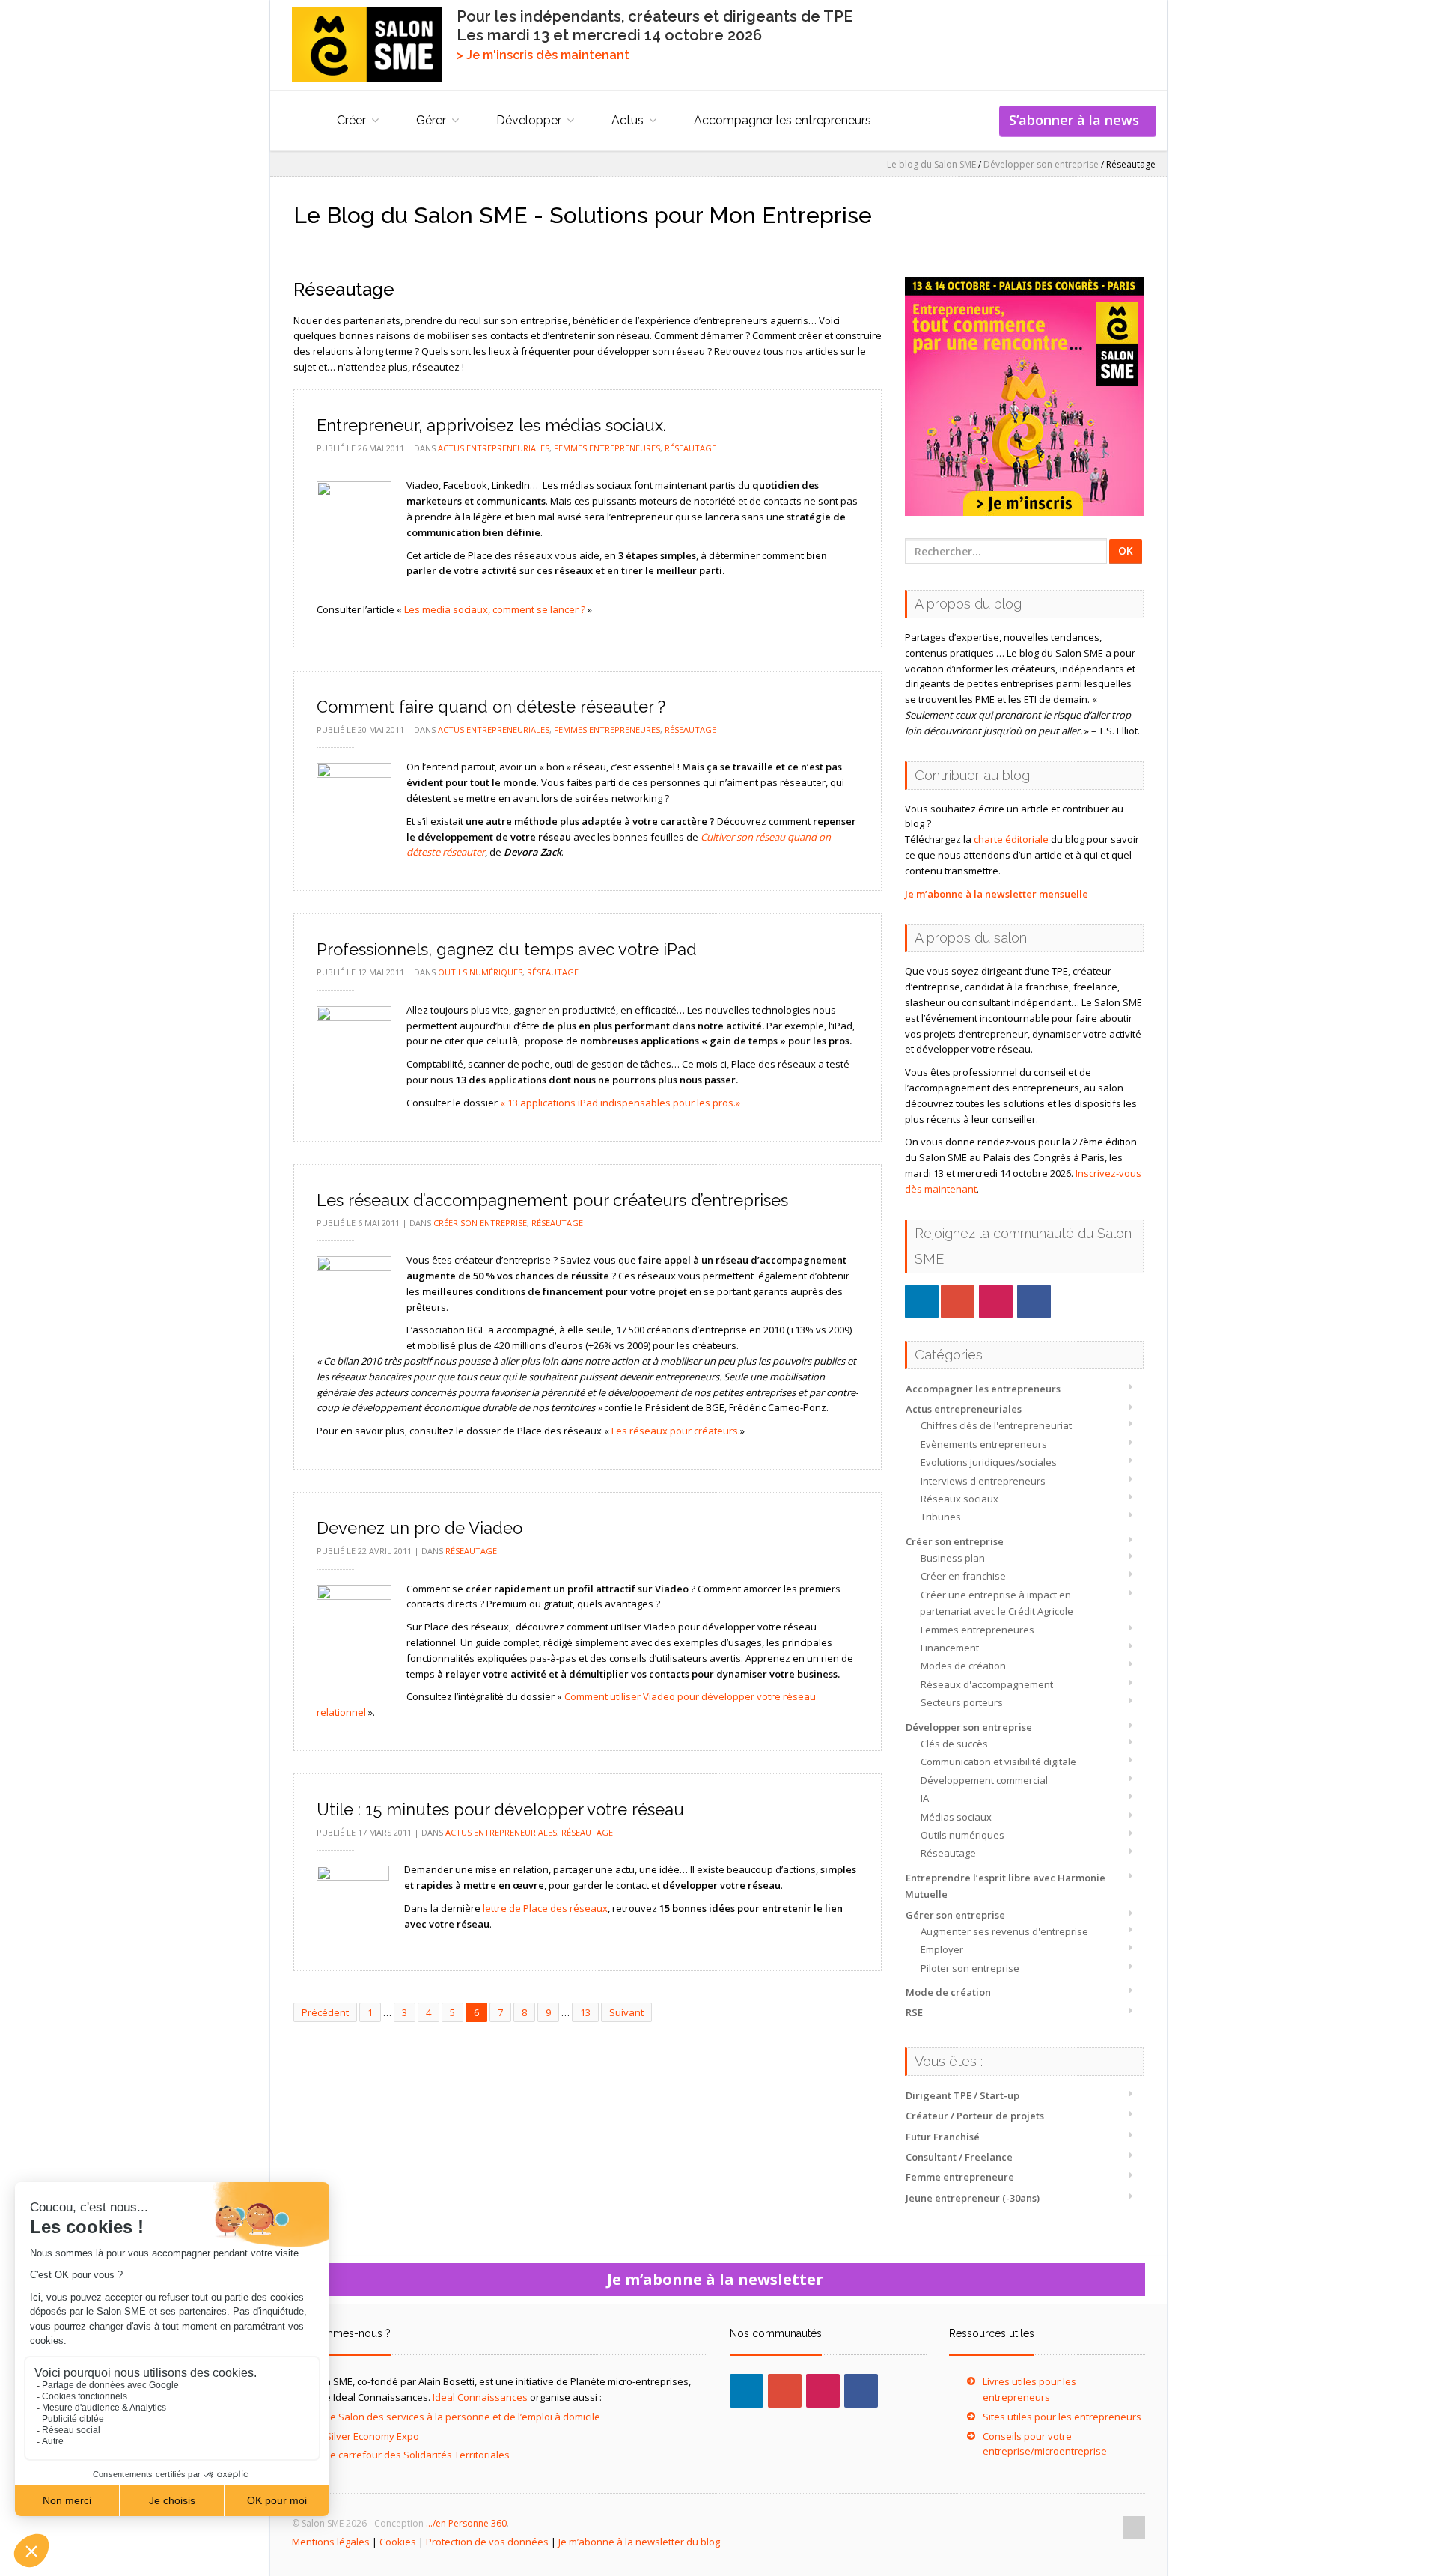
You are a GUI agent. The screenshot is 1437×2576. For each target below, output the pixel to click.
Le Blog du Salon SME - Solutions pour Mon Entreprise (583, 215)
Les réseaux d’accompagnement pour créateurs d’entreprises (552, 1200)
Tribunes (941, 1517)
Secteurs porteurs (962, 1702)
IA (925, 1798)
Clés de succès (954, 1744)
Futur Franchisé (943, 2137)
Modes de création (963, 1666)
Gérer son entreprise (955, 1915)
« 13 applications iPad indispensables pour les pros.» (620, 1103)
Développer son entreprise (969, 1727)
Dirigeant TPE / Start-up (962, 2095)
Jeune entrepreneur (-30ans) (973, 2198)
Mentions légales (331, 2542)
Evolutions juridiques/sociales (989, 1462)
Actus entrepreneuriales (964, 1409)
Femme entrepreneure (960, 2177)
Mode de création (948, 1992)
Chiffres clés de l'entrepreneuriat (996, 1425)
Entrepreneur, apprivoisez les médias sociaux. (491, 425)
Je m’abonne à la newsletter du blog (639, 2542)
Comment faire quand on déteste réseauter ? (491, 707)
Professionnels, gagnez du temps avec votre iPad (507, 949)
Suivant (626, 2012)
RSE (914, 2012)
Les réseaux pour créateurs (675, 1431)
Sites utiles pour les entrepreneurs (1062, 2417)
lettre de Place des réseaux (545, 1908)
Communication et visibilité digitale (998, 1762)
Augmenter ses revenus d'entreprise (1004, 1931)
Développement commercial (984, 1780)
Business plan (953, 1558)
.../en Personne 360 (466, 2523)
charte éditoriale (1011, 839)
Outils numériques (962, 1835)
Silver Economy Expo (372, 2436)
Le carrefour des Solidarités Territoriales (418, 2455)
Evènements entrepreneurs (984, 1444)
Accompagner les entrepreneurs (782, 120)
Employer (942, 1949)
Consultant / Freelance (959, 2157)
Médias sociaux (956, 1817)
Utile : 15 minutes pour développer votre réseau (500, 1809)
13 (585, 2012)
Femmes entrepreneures (977, 1630)
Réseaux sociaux (959, 1499)
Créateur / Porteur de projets (975, 2116)
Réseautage (948, 1853)
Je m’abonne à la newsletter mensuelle (997, 894)
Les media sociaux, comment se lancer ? (495, 609)
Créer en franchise (963, 1576)
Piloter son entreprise (970, 1968)
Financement (950, 1648)
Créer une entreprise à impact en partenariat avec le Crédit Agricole (997, 1603)
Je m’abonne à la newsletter (719, 2279)
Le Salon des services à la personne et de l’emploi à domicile (463, 2417)
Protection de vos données (487, 2542)
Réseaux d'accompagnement (987, 1684)
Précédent (325, 2012)
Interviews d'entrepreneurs (983, 1481)
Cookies (398, 2542)
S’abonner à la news (1078, 120)
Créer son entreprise (955, 1541)
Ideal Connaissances (480, 2397)
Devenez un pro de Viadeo (419, 1528)
